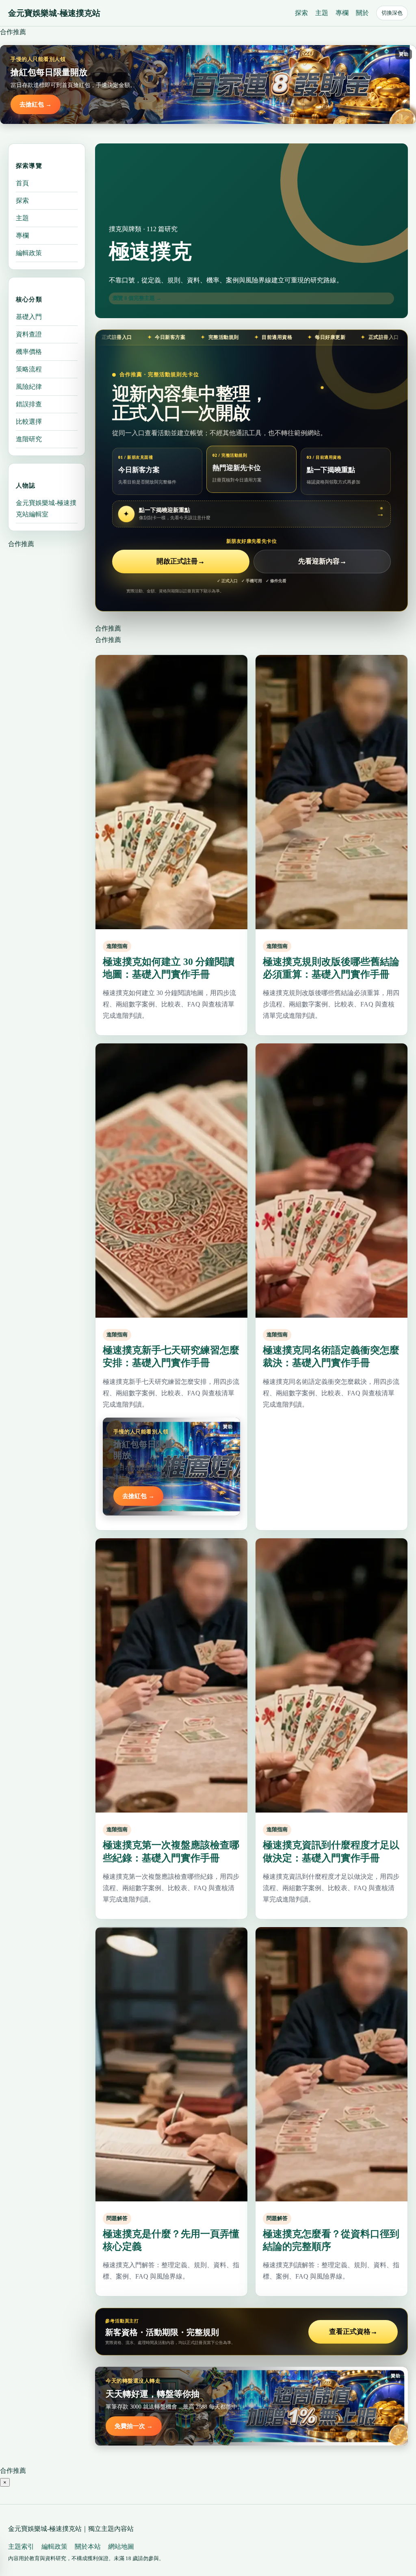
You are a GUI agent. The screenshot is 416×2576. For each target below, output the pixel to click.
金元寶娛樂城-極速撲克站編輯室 (46, 508)
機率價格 (29, 352)
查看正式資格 (353, 2332)
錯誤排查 (29, 404)
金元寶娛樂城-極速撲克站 (54, 13)
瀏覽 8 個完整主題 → (137, 298)
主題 (322, 13)
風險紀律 (29, 387)
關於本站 (88, 2547)
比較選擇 (29, 422)
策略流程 (29, 369)
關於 (362, 13)
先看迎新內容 (322, 561)
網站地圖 (121, 2547)
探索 (301, 13)
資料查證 (29, 334)
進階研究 (29, 439)
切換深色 (392, 13)
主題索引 (21, 2547)
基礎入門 (29, 317)
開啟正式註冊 (181, 561)
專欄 (342, 13)
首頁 (22, 183)
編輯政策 (29, 253)
